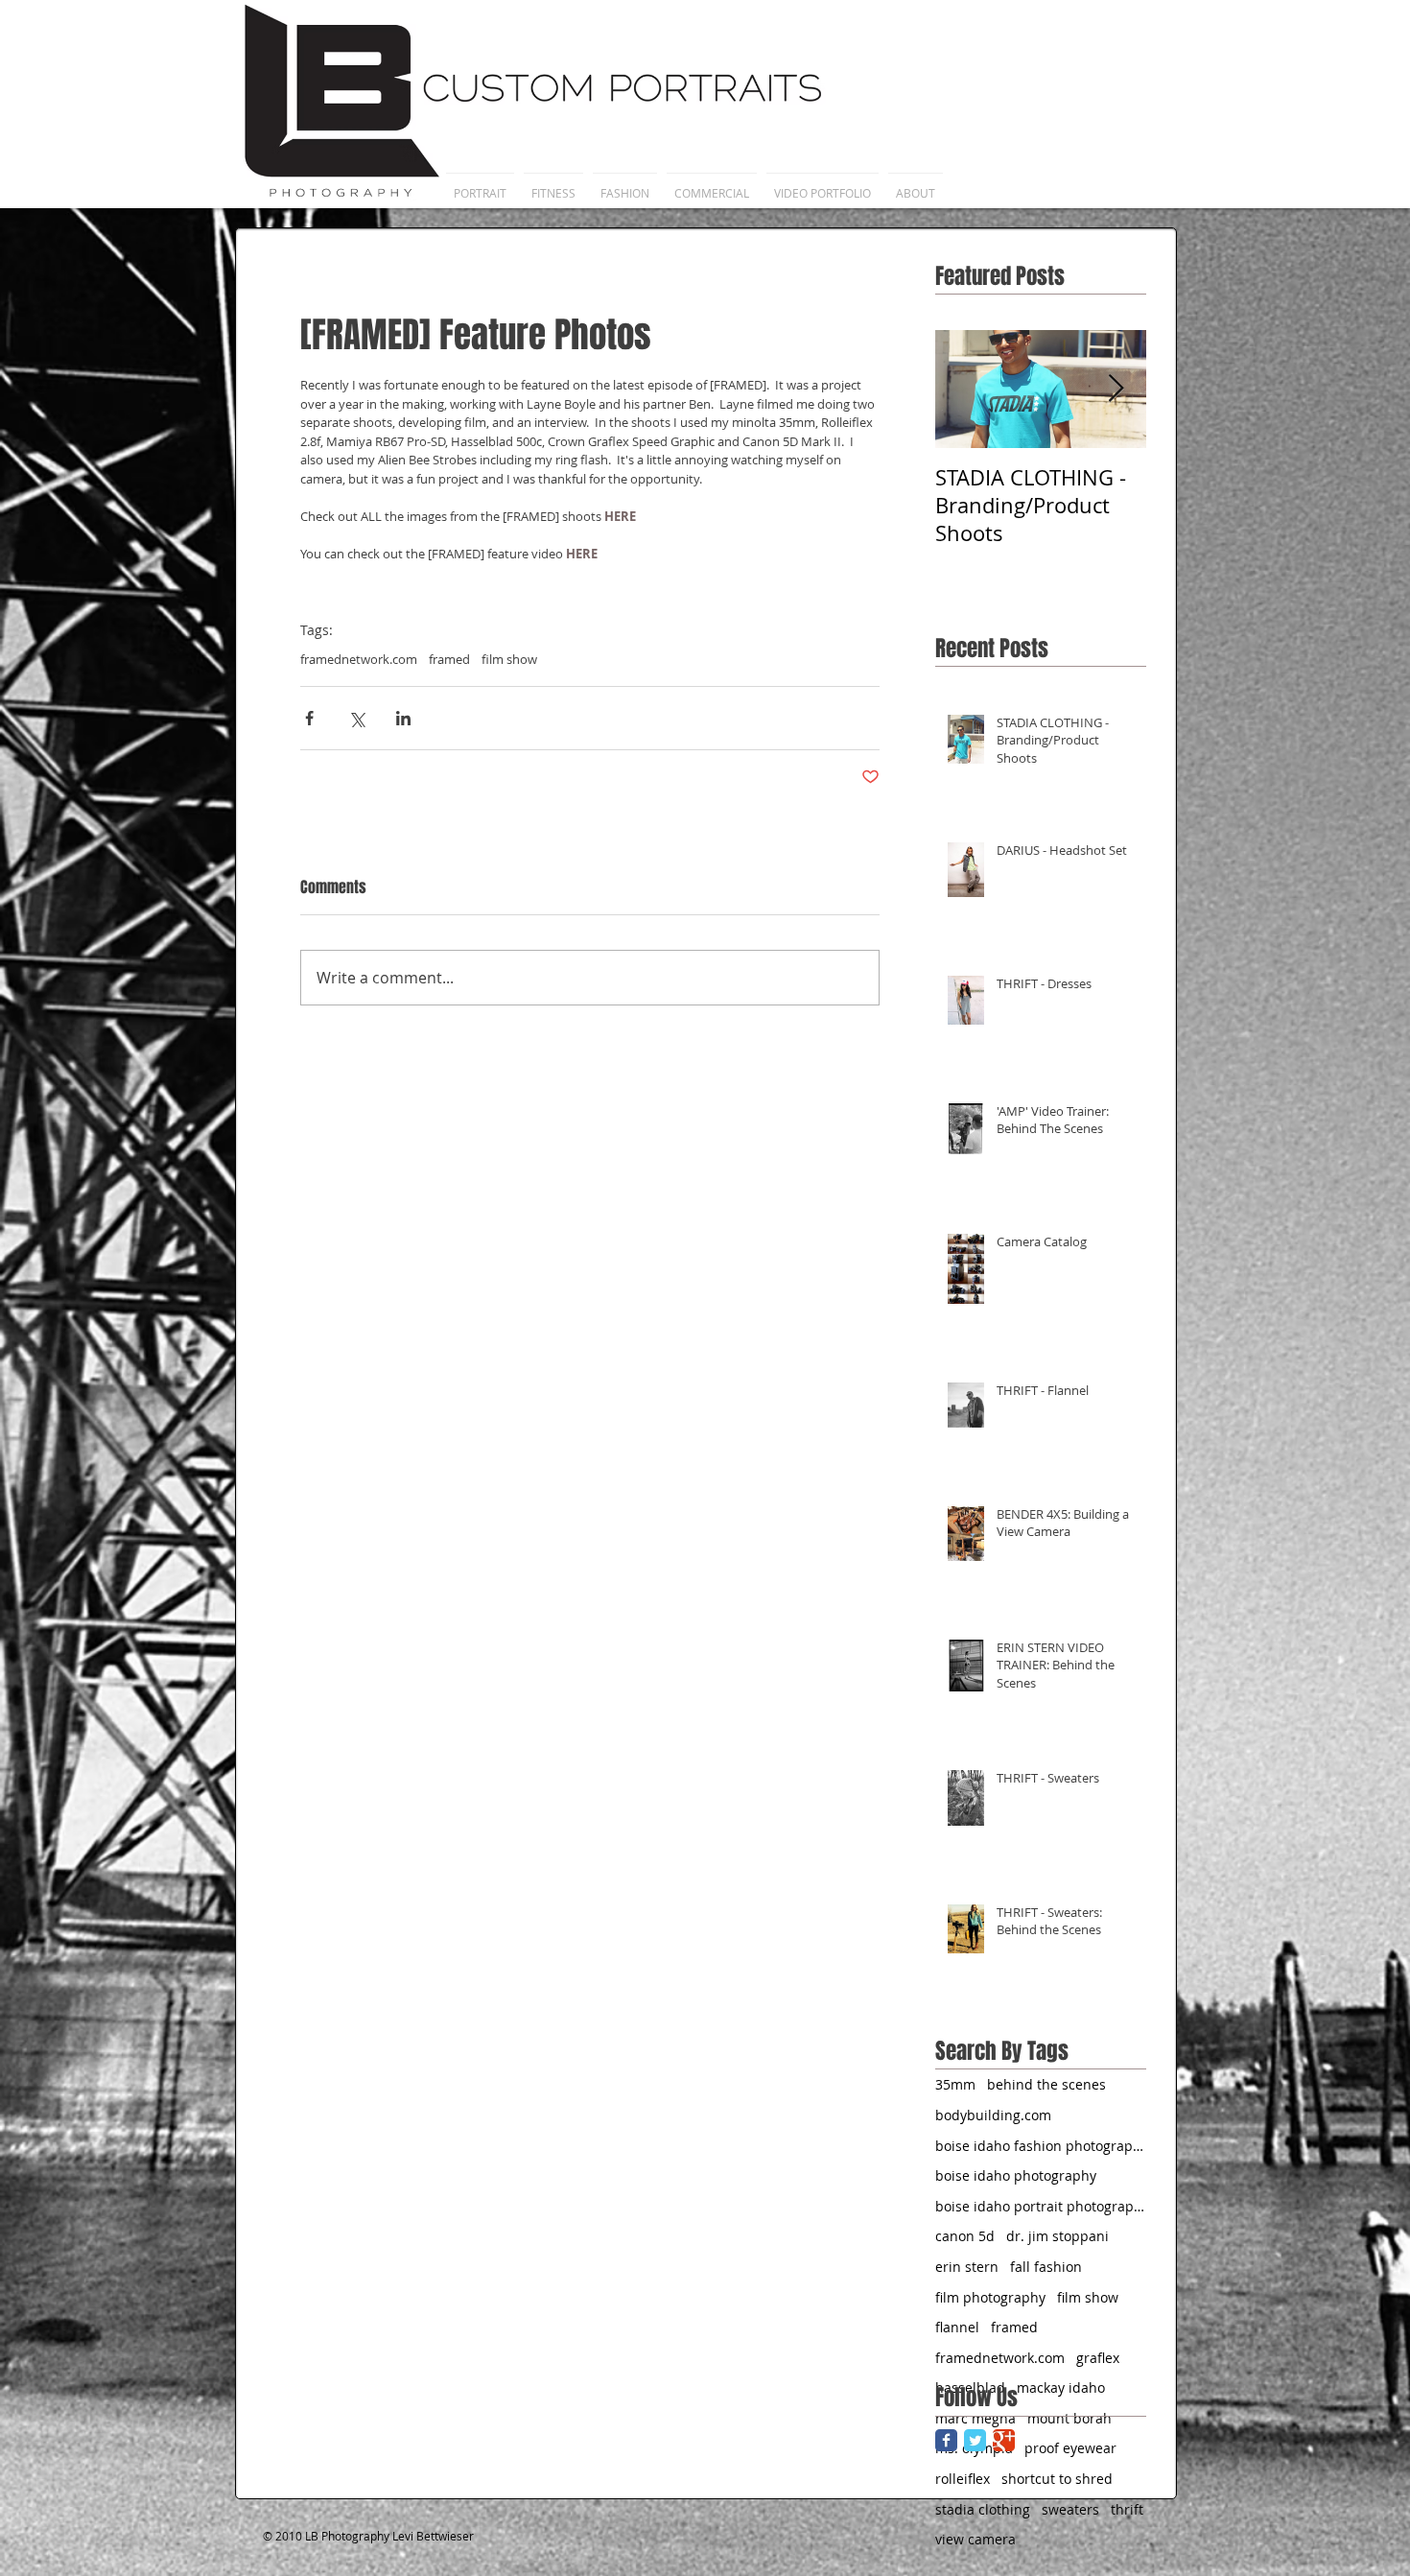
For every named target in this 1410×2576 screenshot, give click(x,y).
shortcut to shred (1057, 2479)
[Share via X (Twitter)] (356, 718)
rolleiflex (963, 2479)
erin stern (967, 2267)
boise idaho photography (1016, 2175)
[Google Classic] (1004, 2440)
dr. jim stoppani (1057, 2236)
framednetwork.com (359, 659)
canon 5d (965, 2236)
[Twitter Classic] (975, 2440)
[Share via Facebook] (309, 718)
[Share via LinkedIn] (403, 718)
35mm (955, 2084)
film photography (990, 2297)
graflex (1098, 2358)
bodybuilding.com (993, 2115)
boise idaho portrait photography (1041, 2206)
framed (449, 659)
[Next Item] (1116, 389)
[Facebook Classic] (946, 2440)
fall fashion (1046, 2267)
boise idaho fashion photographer (1041, 2146)
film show (509, 659)
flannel (957, 2327)
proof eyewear (1070, 2448)
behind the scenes (1046, 2084)
